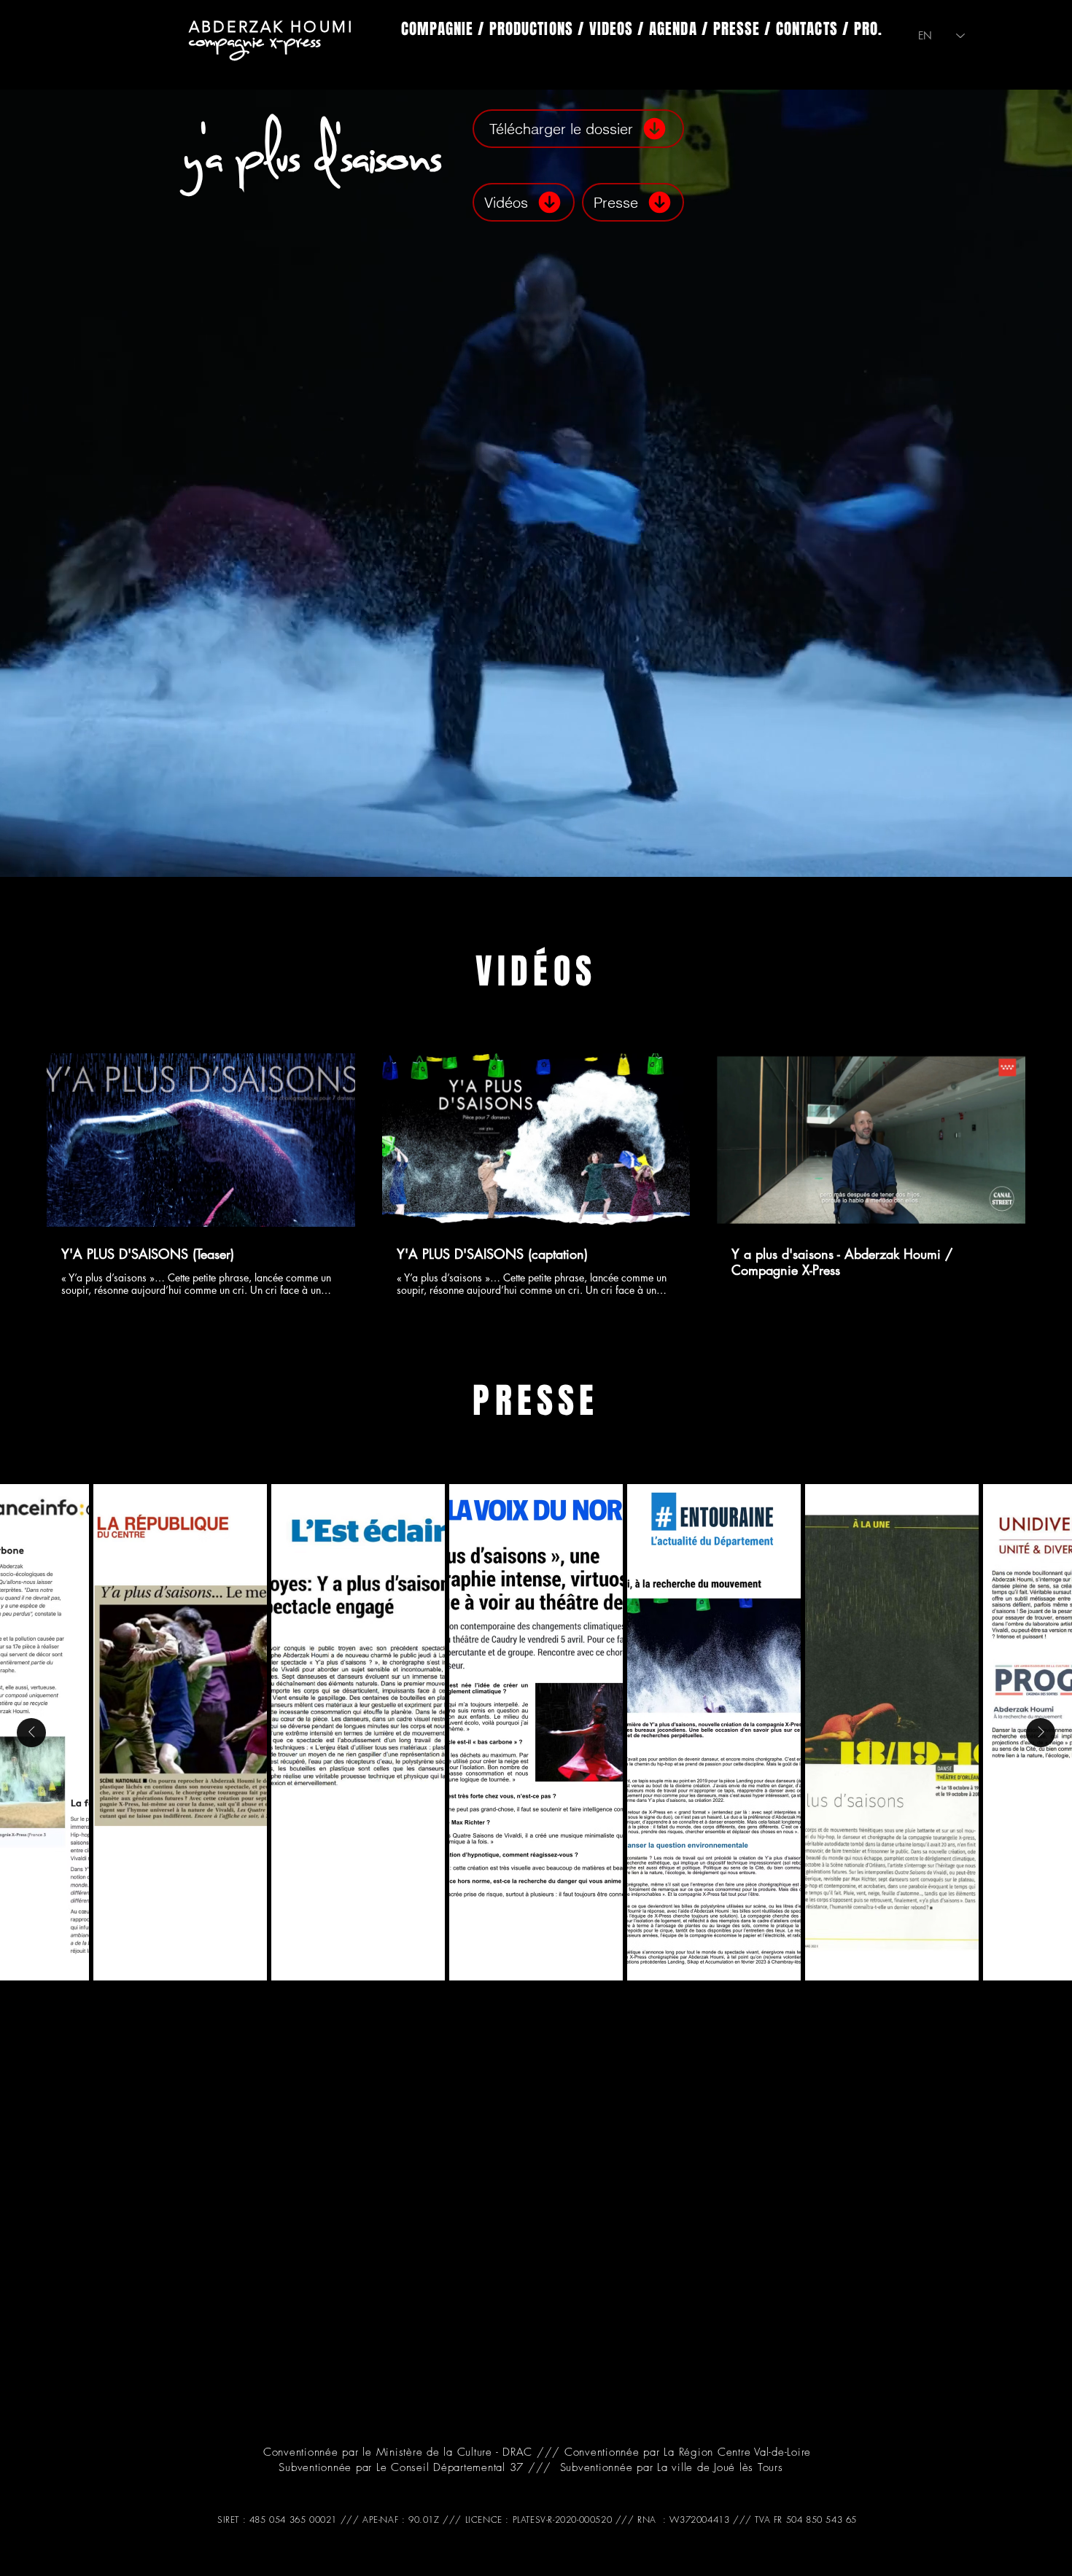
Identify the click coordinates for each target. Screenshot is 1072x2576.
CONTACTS (807, 29)
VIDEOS (611, 29)
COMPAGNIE (437, 29)
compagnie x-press (255, 39)
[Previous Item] (31, 1733)
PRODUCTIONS (531, 29)
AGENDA (673, 29)
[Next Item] (1041, 1733)
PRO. (868, 29)
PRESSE (737, 29)
